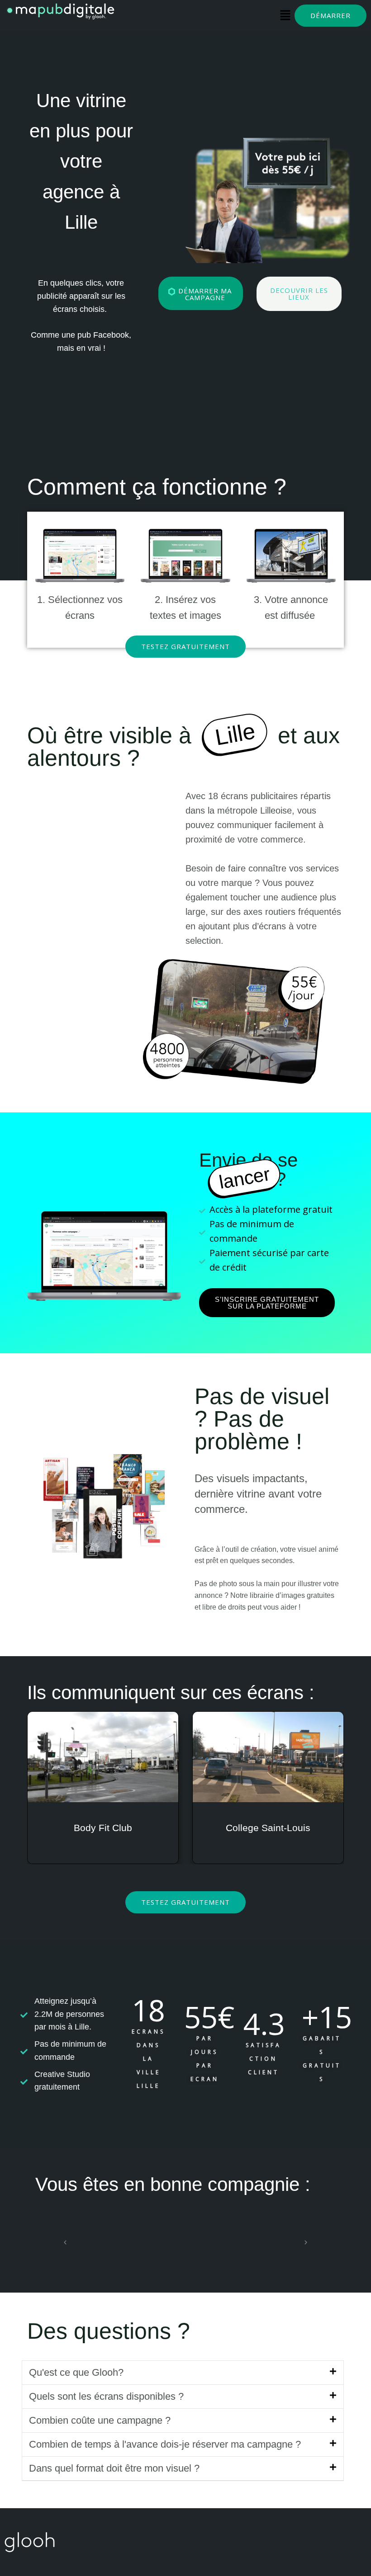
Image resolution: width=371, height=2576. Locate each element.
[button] (65, 2242)
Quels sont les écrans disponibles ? (106, 2396)
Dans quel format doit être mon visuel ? (114, 2468)
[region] (106, 928)
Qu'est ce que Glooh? (76, 2372)
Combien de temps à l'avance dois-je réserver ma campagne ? (165, 2444)
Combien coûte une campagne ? (100, 2420)
